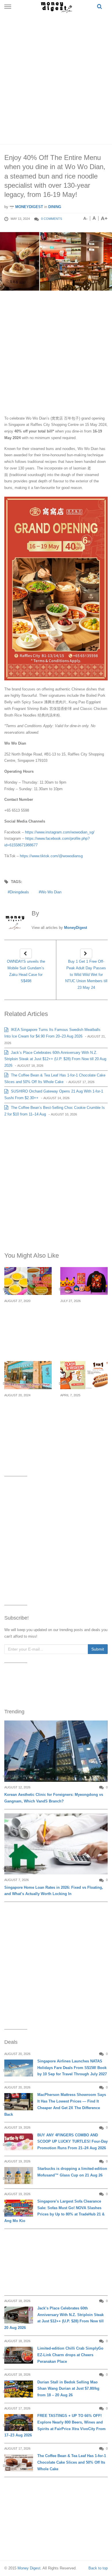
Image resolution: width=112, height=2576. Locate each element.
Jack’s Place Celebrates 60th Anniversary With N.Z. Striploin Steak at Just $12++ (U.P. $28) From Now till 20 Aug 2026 (55, 1059)
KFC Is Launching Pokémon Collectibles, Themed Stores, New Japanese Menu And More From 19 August (84, 1325)
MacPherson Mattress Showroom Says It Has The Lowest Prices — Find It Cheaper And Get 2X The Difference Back (55, 2104)
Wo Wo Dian (51, 892)
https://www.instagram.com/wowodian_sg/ (60, 832)
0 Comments (52, 219)
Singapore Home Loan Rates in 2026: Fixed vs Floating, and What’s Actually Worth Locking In (54, 1891)
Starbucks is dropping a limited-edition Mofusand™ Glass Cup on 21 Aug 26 (72, 2172)
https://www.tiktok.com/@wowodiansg (51, 856)
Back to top (98, 2568)
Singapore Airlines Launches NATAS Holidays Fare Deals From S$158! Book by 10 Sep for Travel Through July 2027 (72, 2068)
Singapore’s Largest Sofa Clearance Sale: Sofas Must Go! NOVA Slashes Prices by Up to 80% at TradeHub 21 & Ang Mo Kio (54, 2211)
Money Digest (29, 2568)
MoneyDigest (29, 207)
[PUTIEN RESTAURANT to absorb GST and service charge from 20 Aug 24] (28, 1375)
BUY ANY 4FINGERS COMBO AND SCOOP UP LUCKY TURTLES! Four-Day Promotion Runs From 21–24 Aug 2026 (73, 2142)
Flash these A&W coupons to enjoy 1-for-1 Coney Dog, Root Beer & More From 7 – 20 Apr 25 (82, 1416)
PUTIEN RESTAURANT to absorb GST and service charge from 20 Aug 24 (26, 1416)
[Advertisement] (56, 77)
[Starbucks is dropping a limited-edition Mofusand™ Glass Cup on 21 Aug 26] (19, 2175)
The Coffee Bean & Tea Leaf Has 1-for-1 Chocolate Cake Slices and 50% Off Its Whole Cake (72, 2462)
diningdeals (19, 892)
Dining (55, 207)
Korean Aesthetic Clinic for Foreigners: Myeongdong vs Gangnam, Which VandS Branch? (54, 1798)
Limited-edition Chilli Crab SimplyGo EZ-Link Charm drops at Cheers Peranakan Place (70, 2355)
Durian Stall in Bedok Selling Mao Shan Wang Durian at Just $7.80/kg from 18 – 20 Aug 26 (68, 2389)
